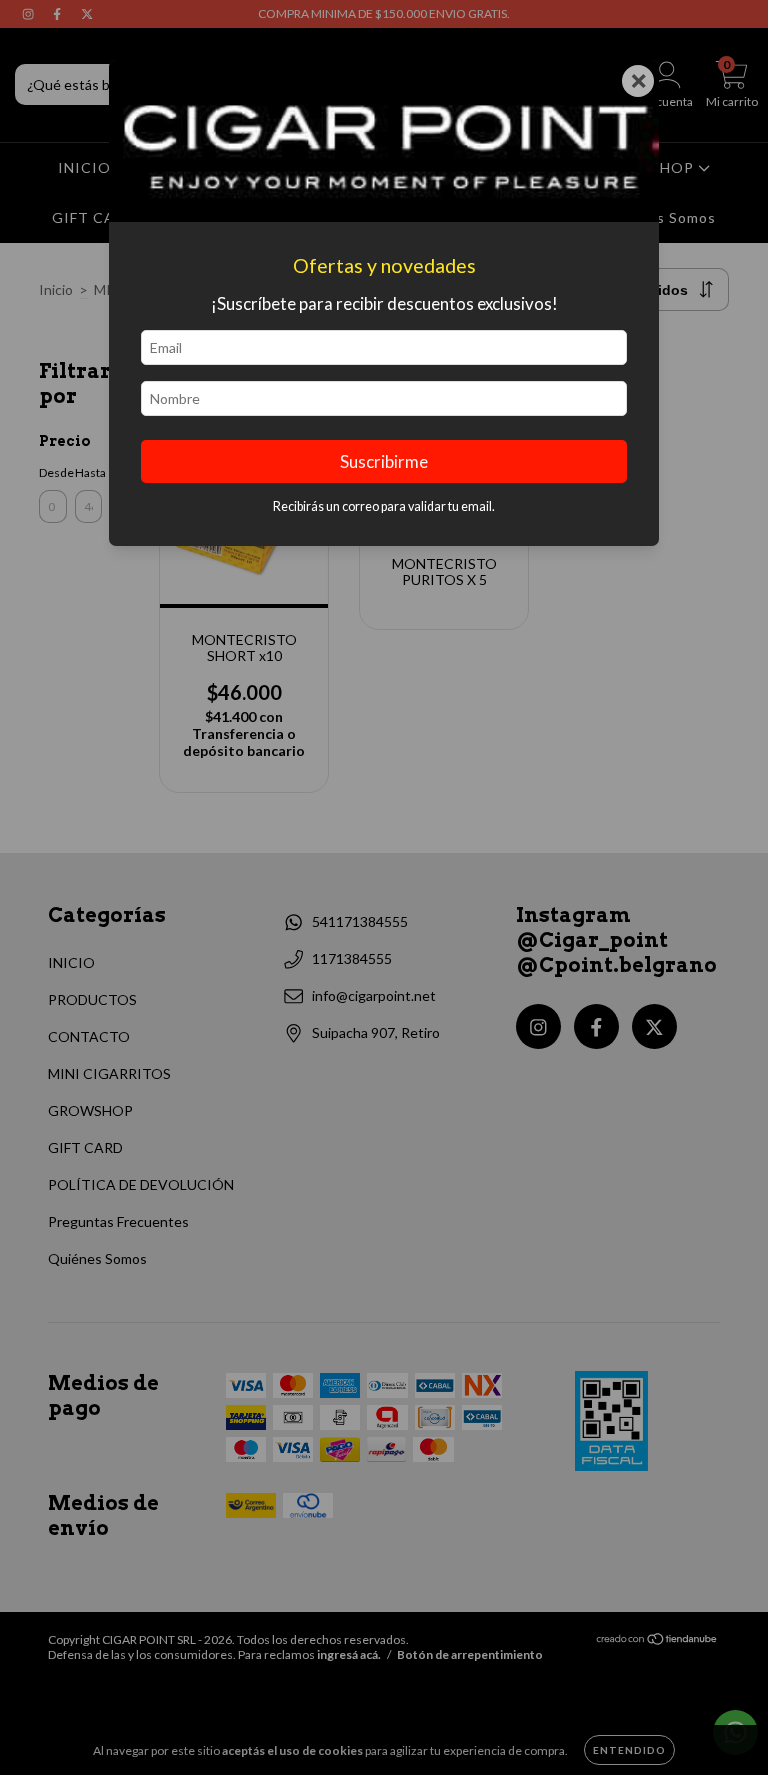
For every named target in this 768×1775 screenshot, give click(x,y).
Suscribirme (384, 461)
